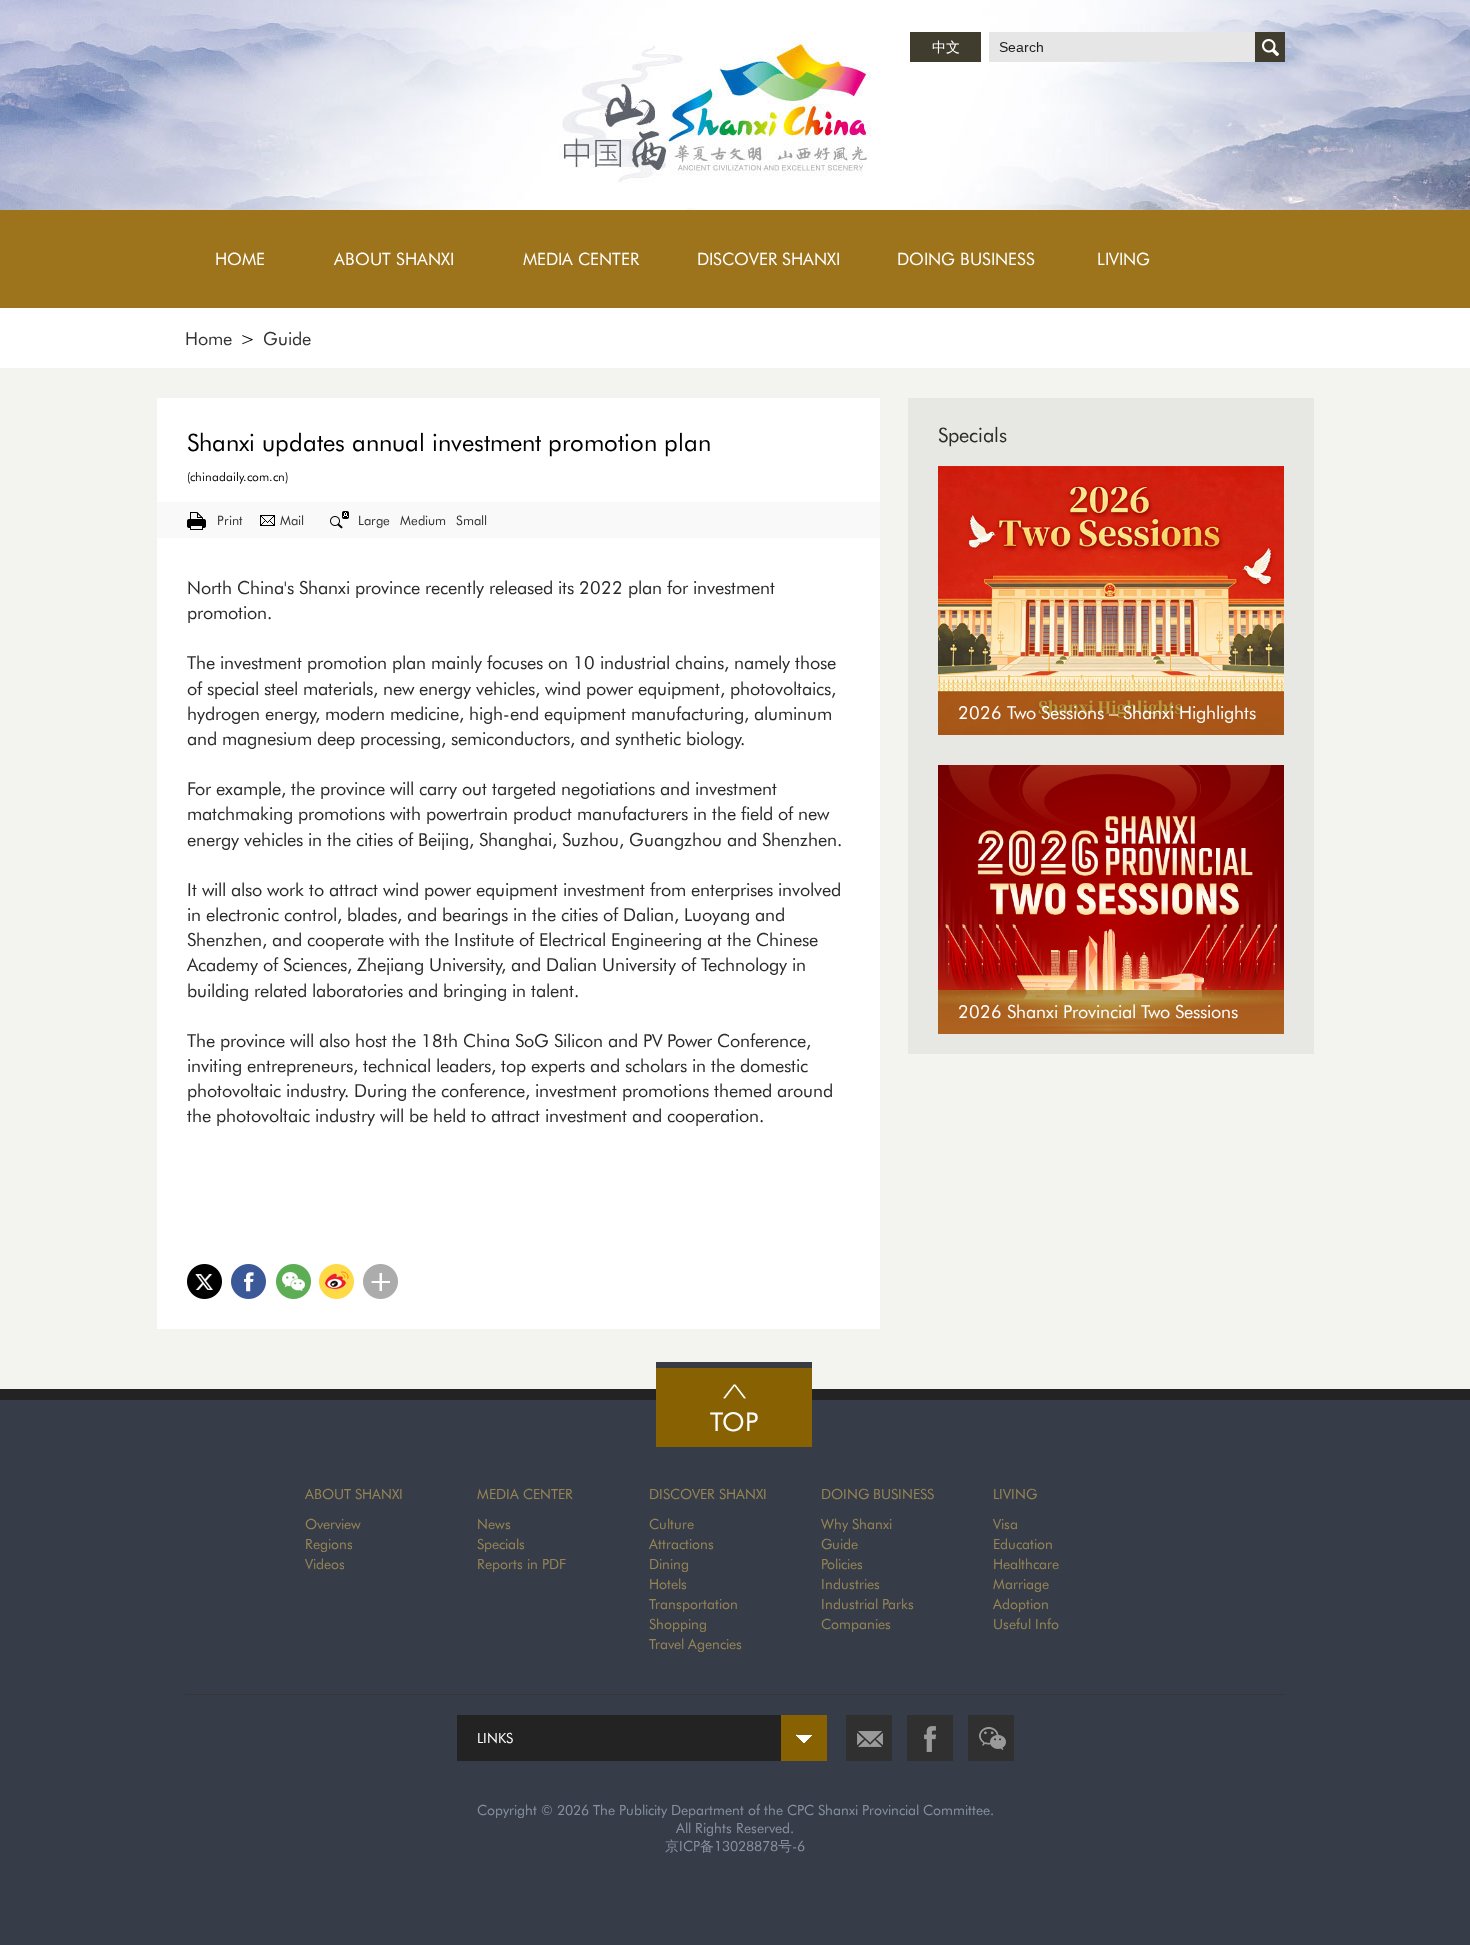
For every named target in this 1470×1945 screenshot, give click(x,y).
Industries (850, 1584)
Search (1270, 47)
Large (374, 520)
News (494, 1524)
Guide (287, 338)
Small (471, 520)
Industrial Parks (867, 1604)
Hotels (668, 1584)
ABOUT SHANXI (354, 1494)
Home (208, 338)
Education (1023, 1544)
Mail (292, 520)
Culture (671, 1524)
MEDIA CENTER (525, 1494)
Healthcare (1026, 1564)
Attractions (681, 1544)
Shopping (678, 1624)
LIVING (1015, 1494)
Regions (329, 1544)
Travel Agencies (695, 1644)
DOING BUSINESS (877, 1494)
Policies (842, 1564)
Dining (669, 1564)
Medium (423, 520)
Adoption (1021, 1604)
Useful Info (1026, 1624)
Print (229, 520)
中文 (946, 47)
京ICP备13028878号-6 (735, 1846)
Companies (856, 1624)
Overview (333, 1524)
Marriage (1021, 1584)
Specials (972, 435)
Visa (1005, 1524)
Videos (325, 1564)
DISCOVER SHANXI (708, 1494)
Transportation (693, 1604)
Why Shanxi (856, 1524)
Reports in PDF (521, 1564)
